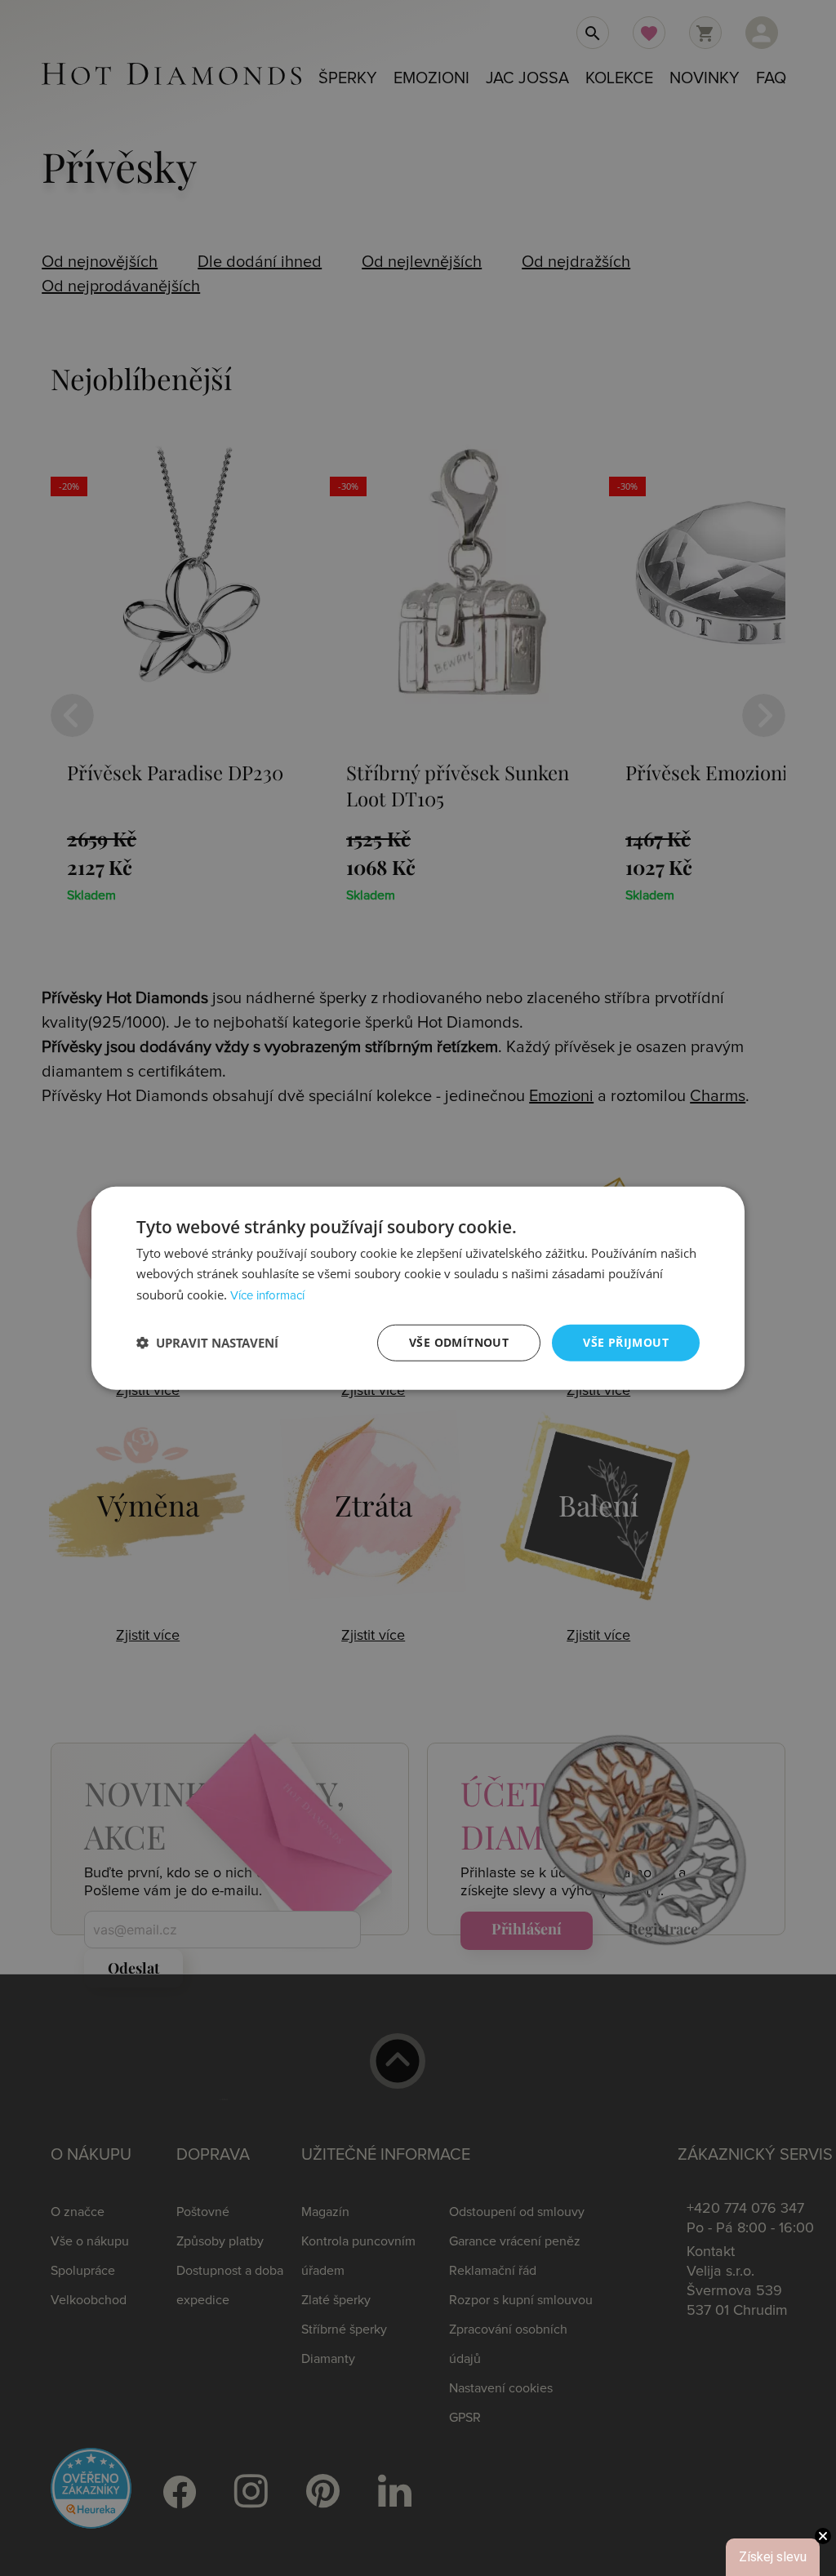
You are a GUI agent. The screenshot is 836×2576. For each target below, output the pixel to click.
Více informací (267, 1296)
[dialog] (418, 1288)
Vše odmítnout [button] (459, 1342)
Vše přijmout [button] (626, 1342)
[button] (207, 1343)
